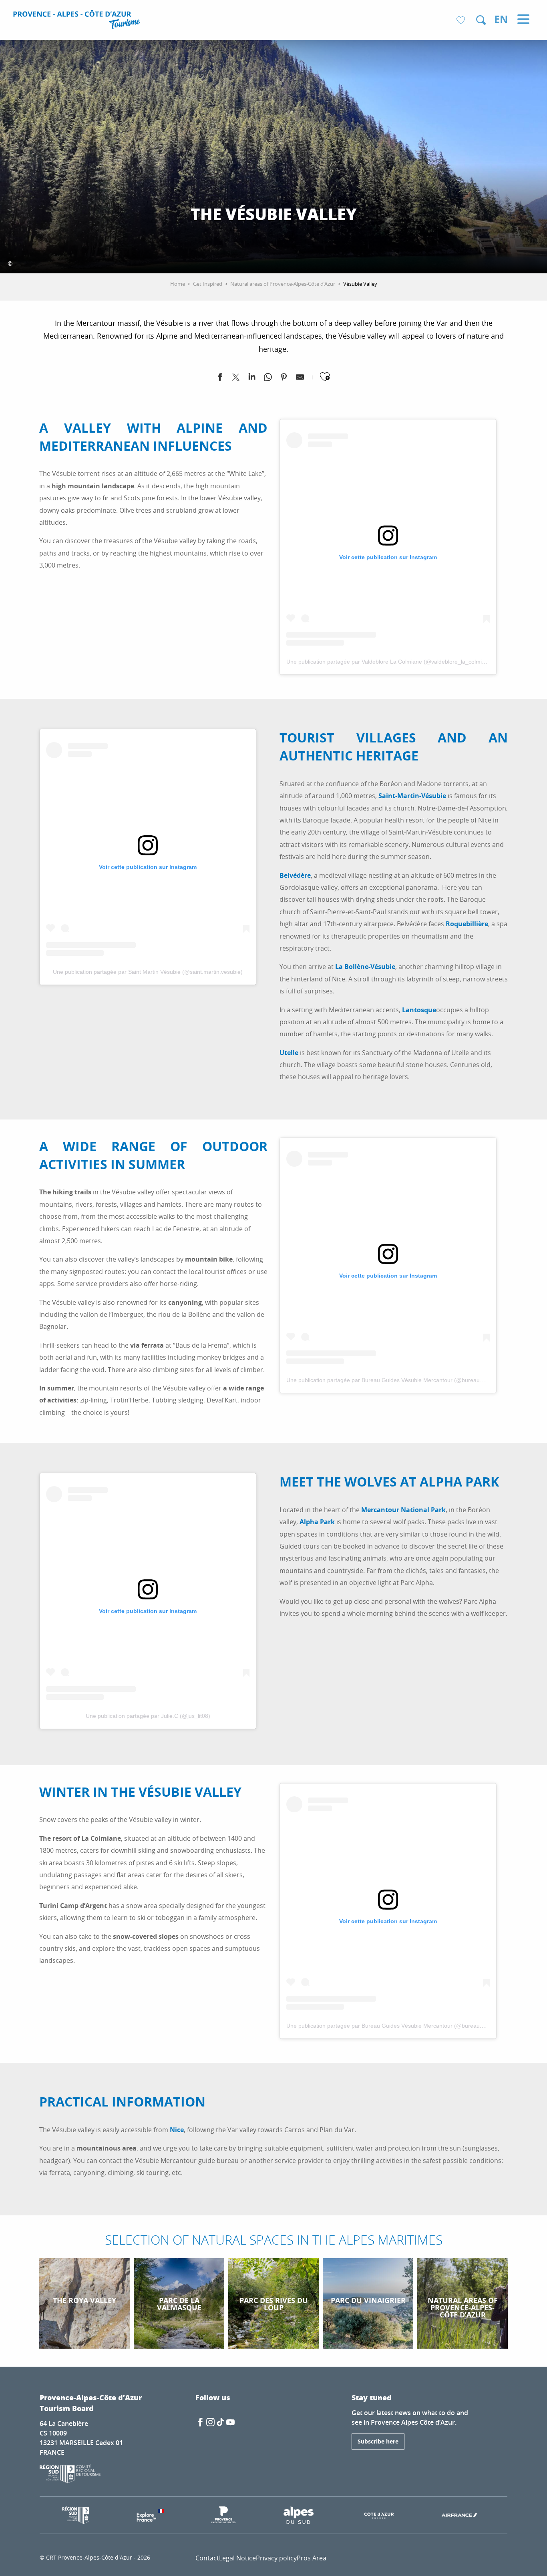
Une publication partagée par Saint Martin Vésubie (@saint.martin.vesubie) (148, 972)
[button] (481, 20)
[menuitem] (78, 21)
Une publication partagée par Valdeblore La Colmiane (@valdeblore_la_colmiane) (390, 662)
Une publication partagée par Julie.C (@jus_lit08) (148, 1716)
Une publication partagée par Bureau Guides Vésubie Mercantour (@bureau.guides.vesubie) (404, 1380)
